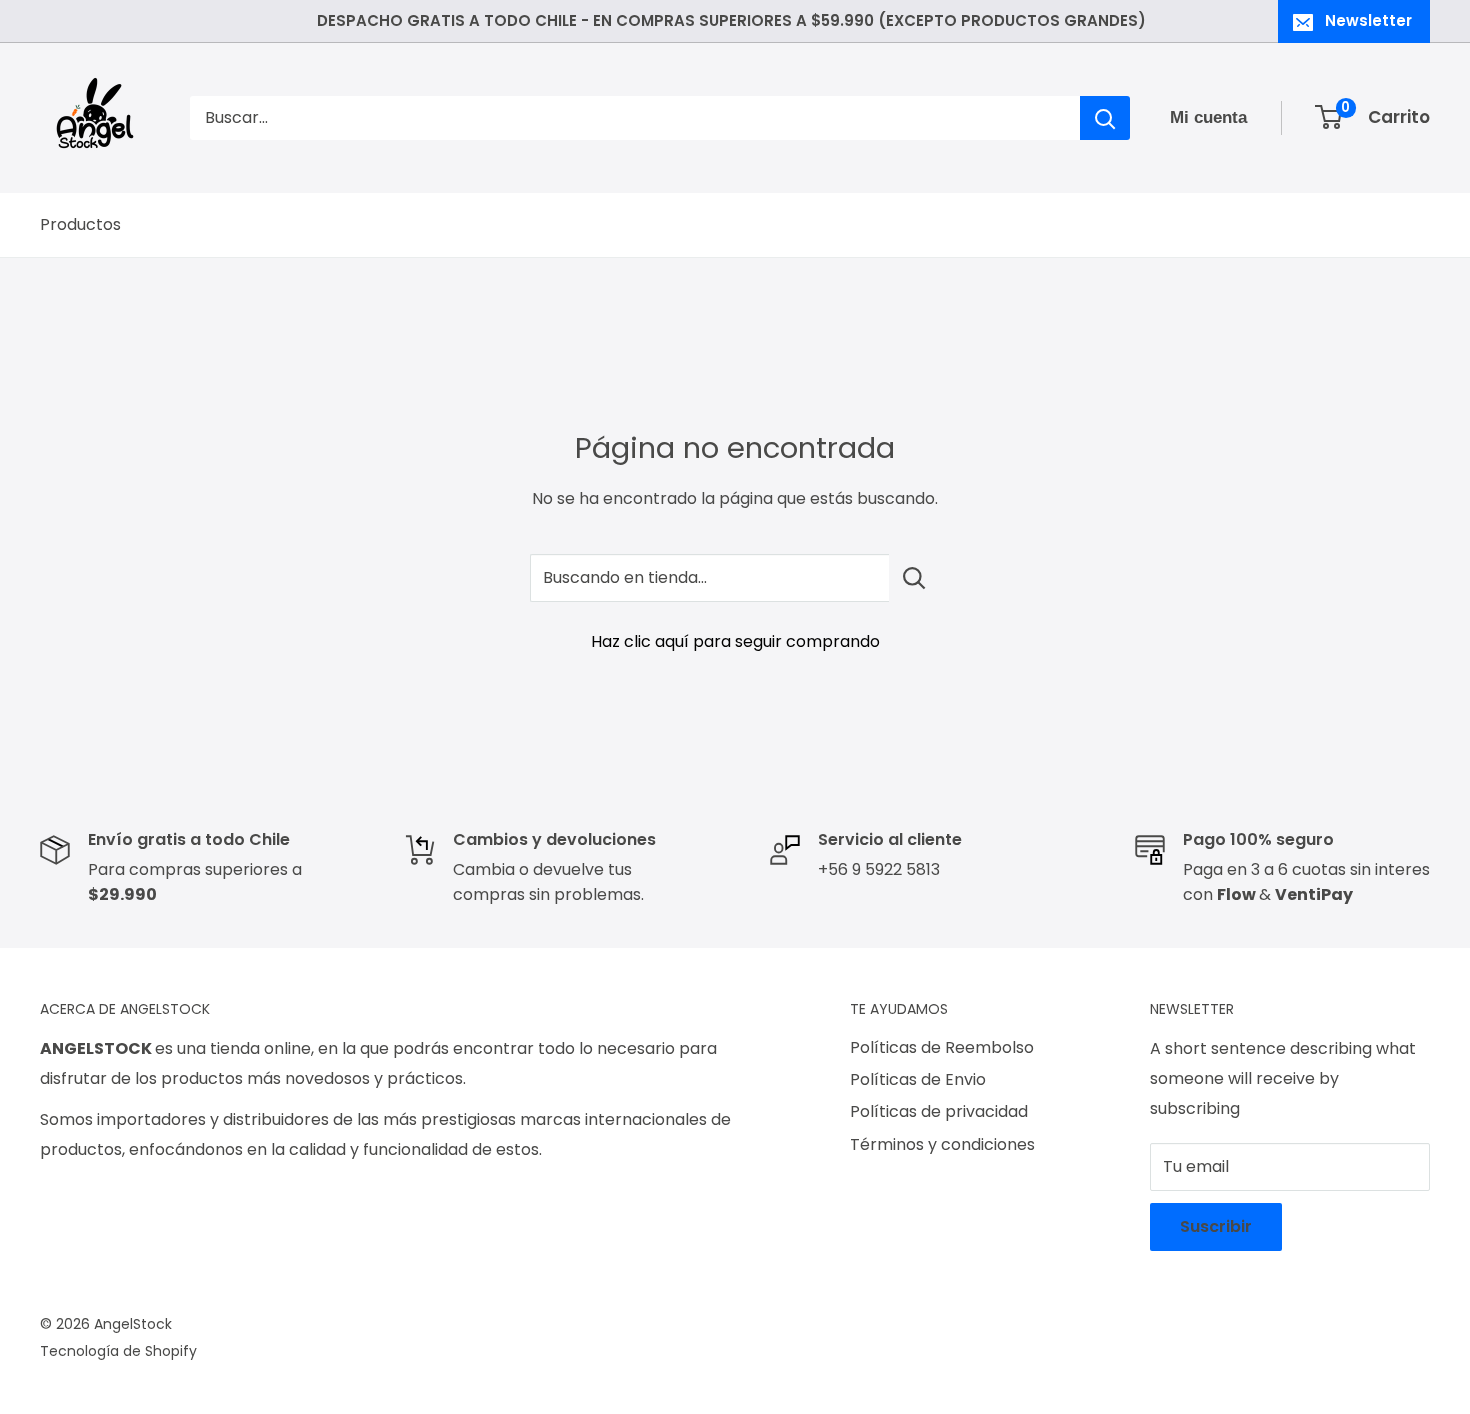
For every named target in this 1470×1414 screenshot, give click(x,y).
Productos (80, 224)
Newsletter (1368, 20)
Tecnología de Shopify (118, 1351)
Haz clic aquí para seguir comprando (735, 641)
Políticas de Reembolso (942, 1047)
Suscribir (1216, 1226)
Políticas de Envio (918, 1079)
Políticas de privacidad (939, 1111)
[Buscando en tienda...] (914, 578)
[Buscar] (1105, 118)
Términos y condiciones (942, 1144)
